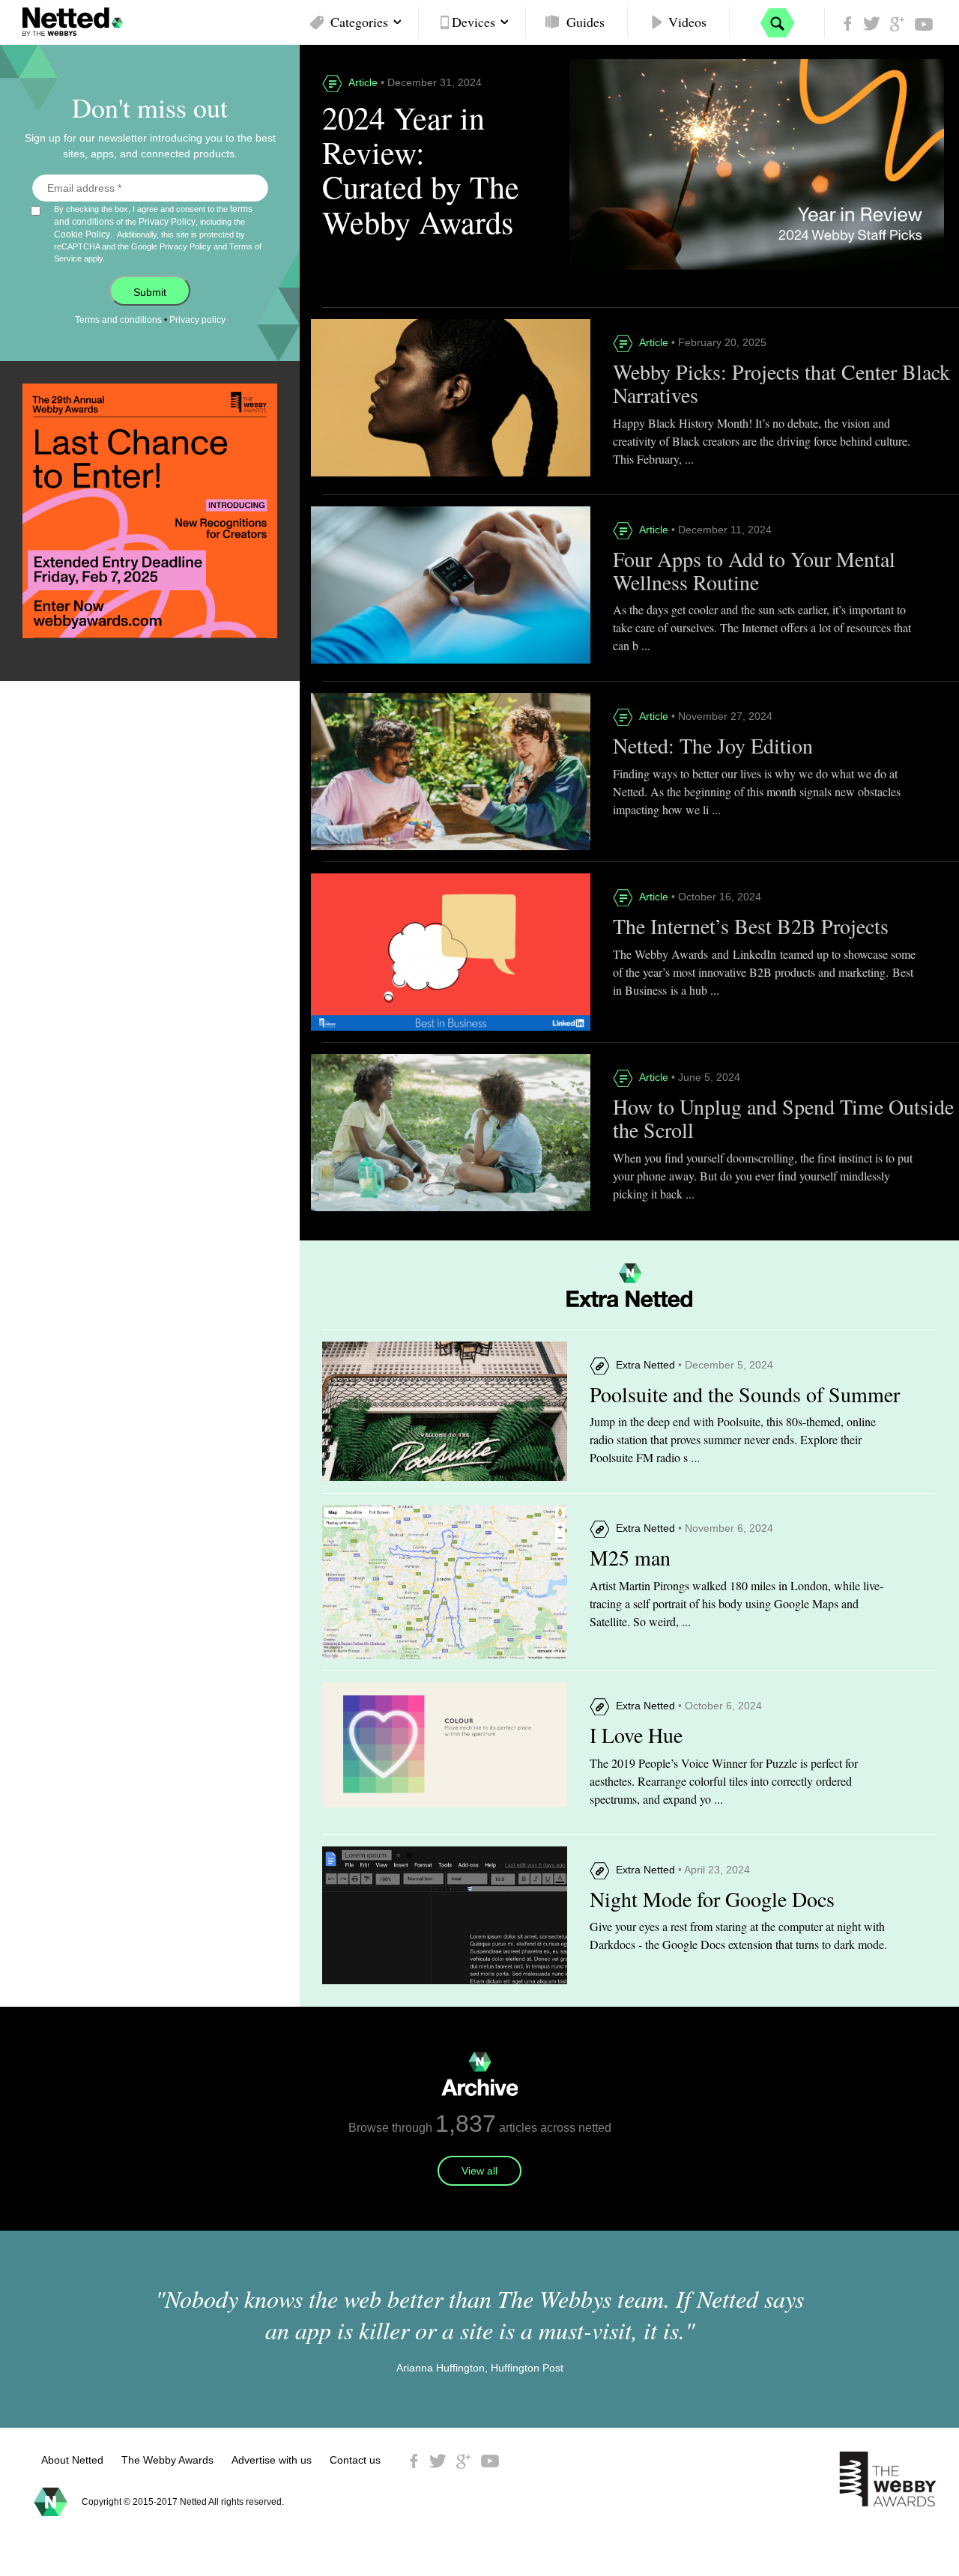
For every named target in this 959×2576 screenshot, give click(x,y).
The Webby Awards (167, 2460)
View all (479, 2171)
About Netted (72, 2460)
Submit (150, 292)
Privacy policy (197, 320)
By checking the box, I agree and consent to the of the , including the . (158, 233)
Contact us (355, 2460)
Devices (474, 22)
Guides (586, 22)
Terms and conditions (118, 320)
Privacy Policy (167, 222)
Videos (687, 22)
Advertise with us (272, 2460)
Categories (359, 22)
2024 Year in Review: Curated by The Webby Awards (421, 170)
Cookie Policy (82, 234)
